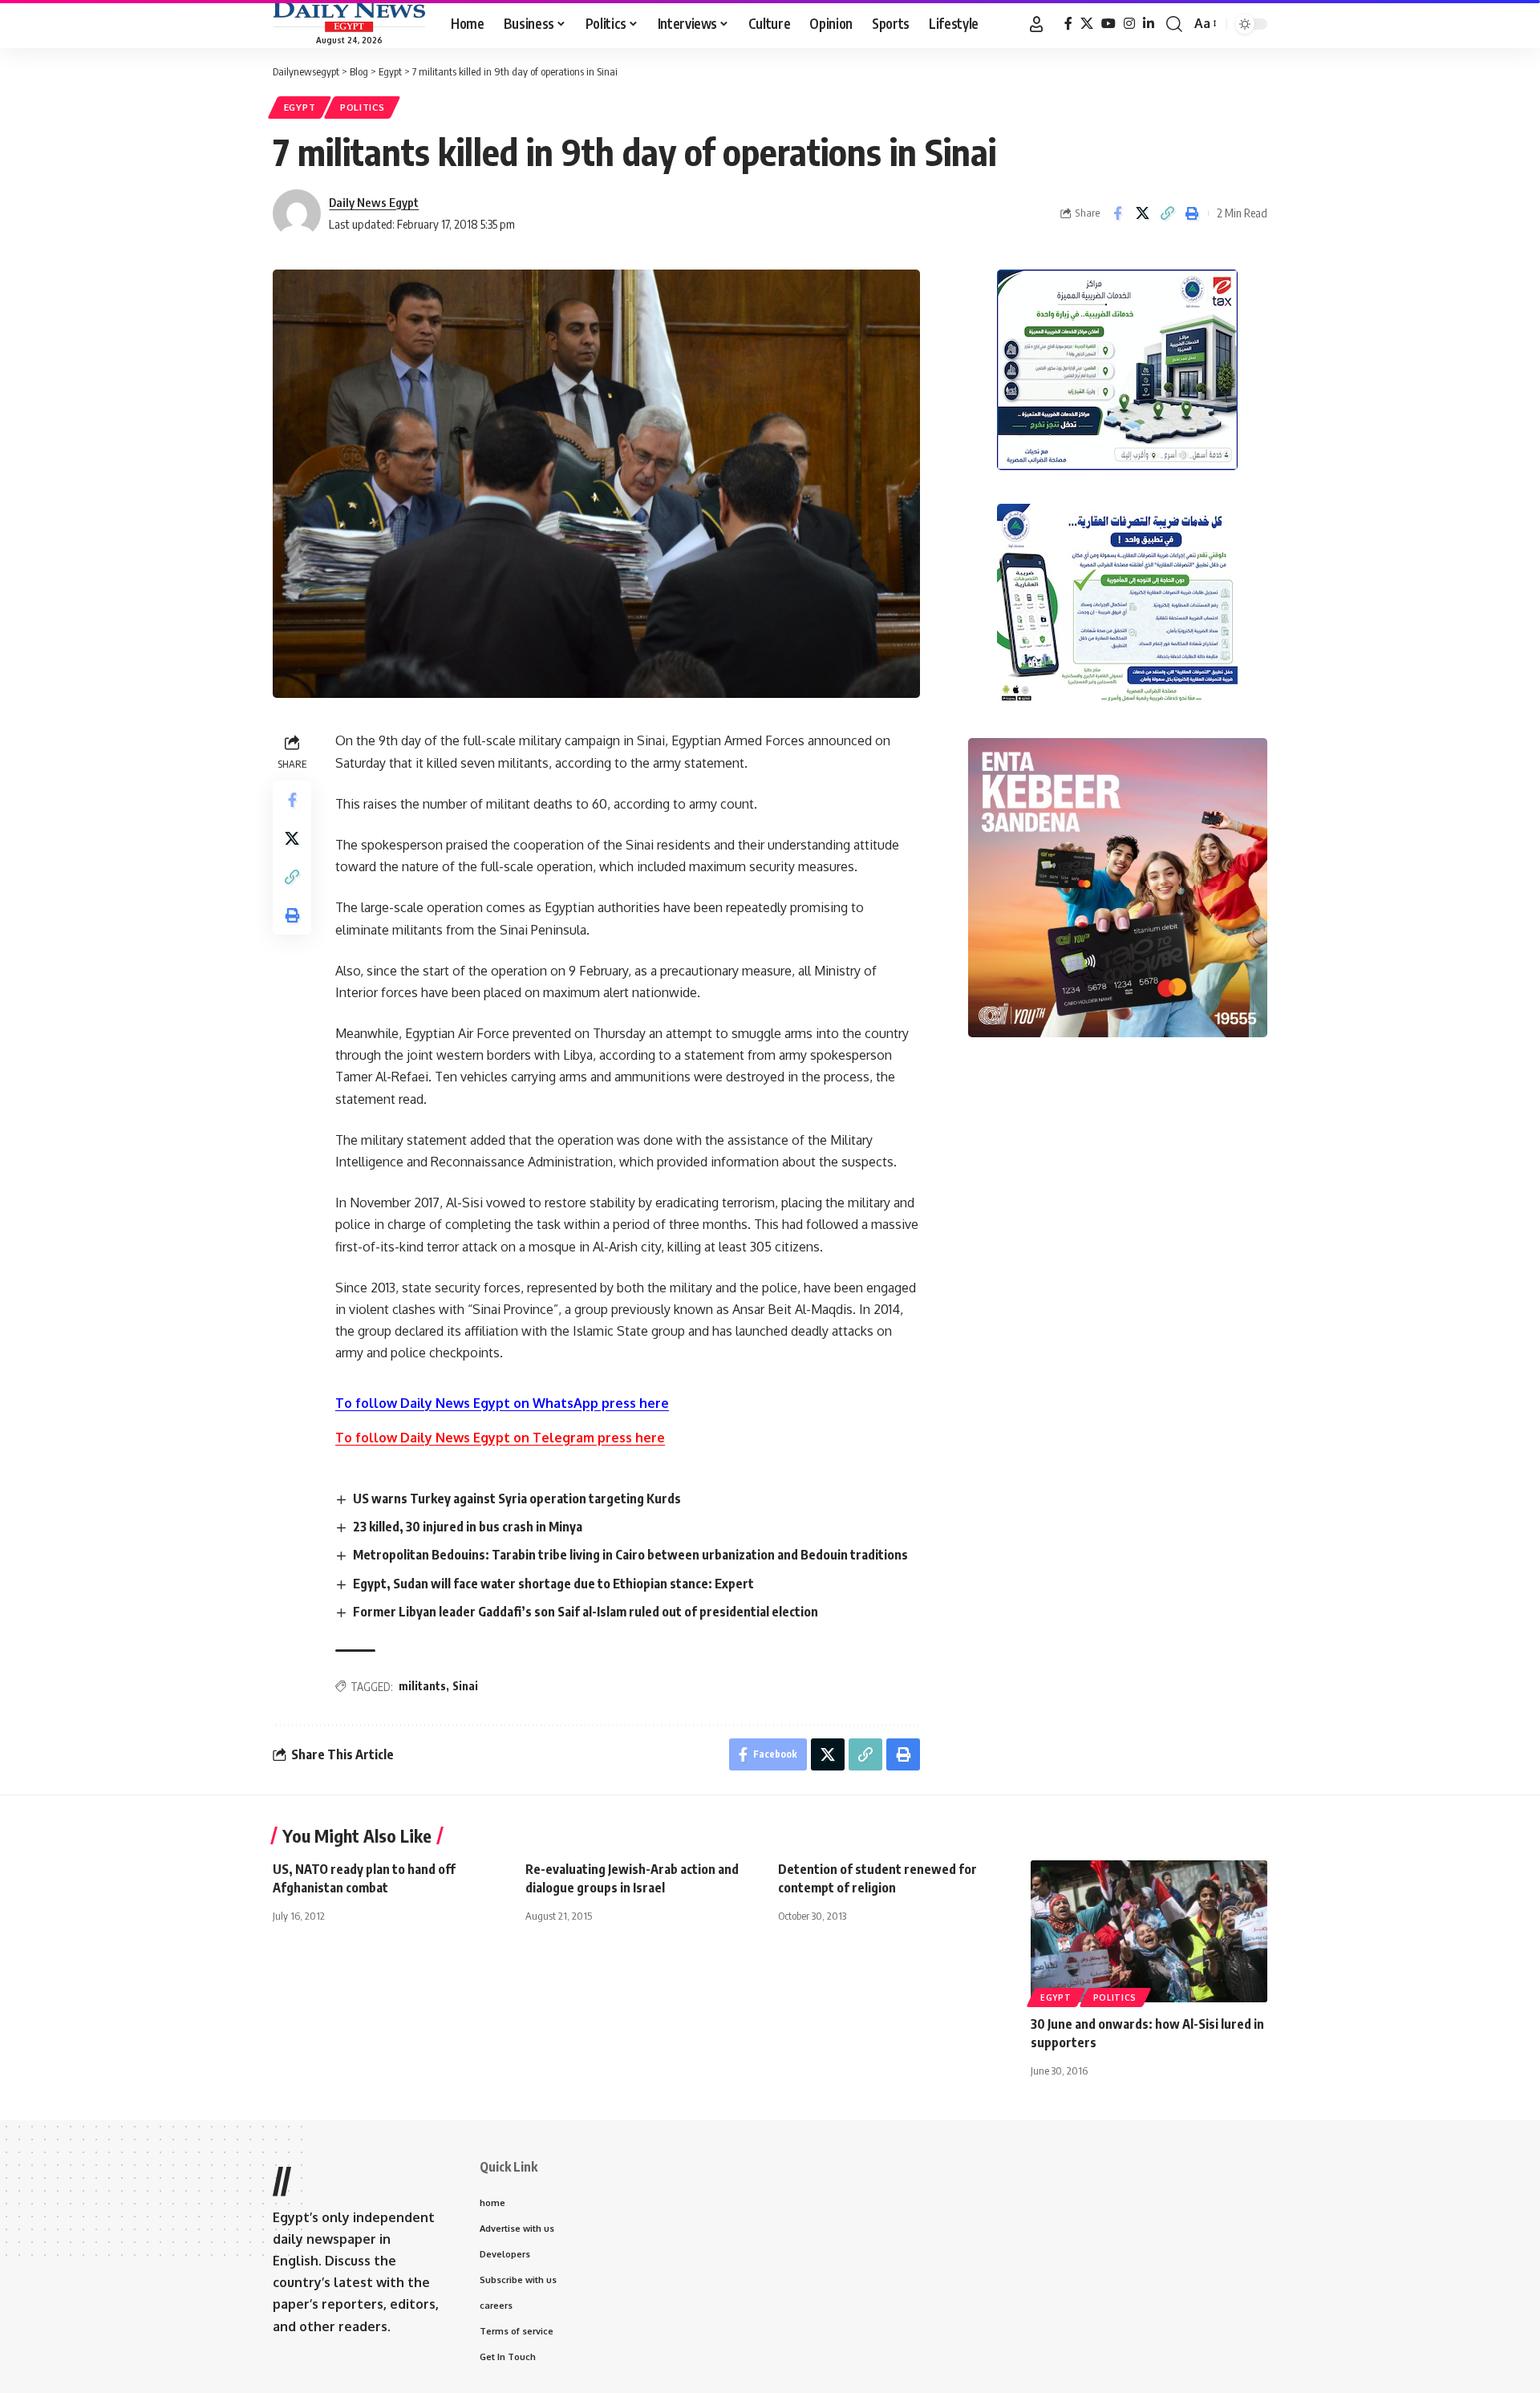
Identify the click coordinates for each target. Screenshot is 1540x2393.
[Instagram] (1129, 24)
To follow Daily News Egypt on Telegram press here (500, 1438)
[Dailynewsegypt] (349, 17)
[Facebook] (1068, 24)
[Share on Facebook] (1117, 213)
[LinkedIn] (1149, 24)
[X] (1087, 24)
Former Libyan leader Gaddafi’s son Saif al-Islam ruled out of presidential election (586, 1612)
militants (422, 1686)
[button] (1036, 24)
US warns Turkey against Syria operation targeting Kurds (517, 1499)
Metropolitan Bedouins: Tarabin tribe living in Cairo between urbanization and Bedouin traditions (630, 1555)
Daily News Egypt (374, 202)
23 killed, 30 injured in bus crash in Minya (468, 1527)
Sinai (465, 1686)
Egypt (300, 107)
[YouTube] (1108, 24)
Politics (363, 107)
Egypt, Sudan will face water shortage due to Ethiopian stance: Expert (553, 1584)
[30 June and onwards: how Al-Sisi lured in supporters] (1149, 1931)
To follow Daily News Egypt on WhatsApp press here (502, 1403)
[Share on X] (1142, 213)
